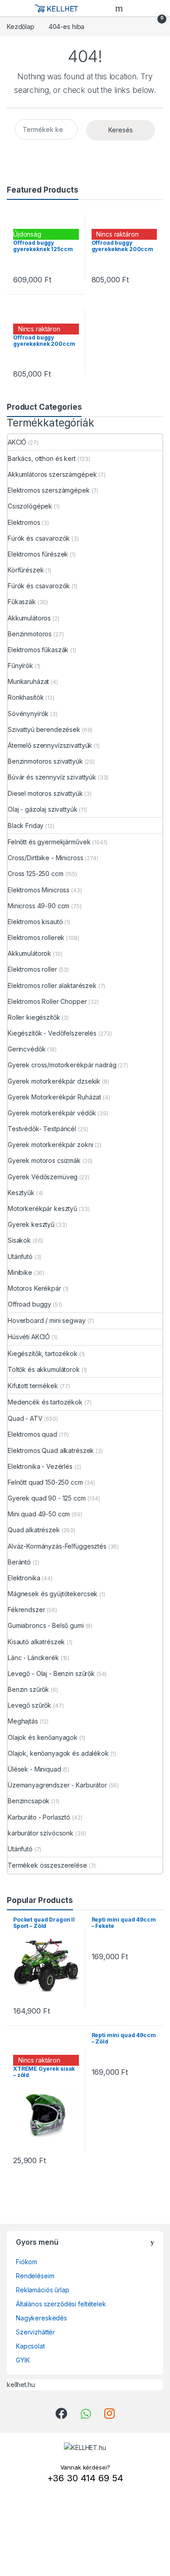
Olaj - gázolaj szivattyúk (43, 809)
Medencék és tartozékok (45, 1402)
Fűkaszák (22, 602)
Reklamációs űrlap (43, 2290)
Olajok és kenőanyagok (43, 1737)
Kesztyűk (21, 1193)
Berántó (19, 1562)
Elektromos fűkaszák (38, 650)
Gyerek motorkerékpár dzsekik (54, 1081)
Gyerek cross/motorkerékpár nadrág (62, 1065)
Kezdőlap (21, 27)
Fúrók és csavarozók (39, 538)
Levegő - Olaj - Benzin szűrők (51, 1673)
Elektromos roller (32, 969)
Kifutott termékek (33, 1386)
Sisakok (19, 1240)
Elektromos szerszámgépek (49, 490)
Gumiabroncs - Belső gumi (46, 1625)
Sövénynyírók (28, 714)
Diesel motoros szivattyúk (45, 793)
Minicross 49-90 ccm (39, 906)
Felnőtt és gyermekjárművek (49, 842)
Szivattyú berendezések (44, 729)
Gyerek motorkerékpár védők (52, 1113)
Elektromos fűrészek (38, 554)
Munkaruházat (28, 681)
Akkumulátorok (29, 953)
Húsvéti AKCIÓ (29, 1337)
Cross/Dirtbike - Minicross (45, 858)
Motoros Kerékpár (34, 1288)
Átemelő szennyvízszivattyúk (50, 745)
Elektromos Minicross (39, 890)
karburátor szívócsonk (41, 1833)
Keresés (121, 130)
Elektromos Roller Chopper (47, 1001)
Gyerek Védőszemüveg (43, 1177)
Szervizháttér (35, 2332)
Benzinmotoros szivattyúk (45, 761)
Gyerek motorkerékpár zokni (50, 1145)
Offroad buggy (29, 1304)
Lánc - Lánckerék (33, 1658)
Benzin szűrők (28, 1689)
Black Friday (26, 826)
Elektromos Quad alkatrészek (51, 1450)
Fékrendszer (26, 1610)
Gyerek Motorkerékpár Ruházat (54, 1097)
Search (120, 8)
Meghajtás (23, 1721)
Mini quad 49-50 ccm (39, 1514)
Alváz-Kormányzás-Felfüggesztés (57, 1546)
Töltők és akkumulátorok (44, 1369)
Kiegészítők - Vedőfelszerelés (52, 1033)
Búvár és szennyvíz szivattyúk (52, 777)
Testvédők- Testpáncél (42, 1129)
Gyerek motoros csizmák (44, 1160)
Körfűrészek (26, 570)
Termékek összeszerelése (47, 1865)
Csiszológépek (30, 506)
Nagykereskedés (41, 2318)
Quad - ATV (25, 1418)
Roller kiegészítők (34, 1017)
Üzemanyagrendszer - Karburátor (57, 1785)
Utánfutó (20, 1257)
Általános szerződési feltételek (61, 2304)
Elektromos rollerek (36, 937)
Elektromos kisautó (35, 922)
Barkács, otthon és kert (42, 458)
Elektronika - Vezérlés (40, 1466)
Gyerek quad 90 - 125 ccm (47, 1498)
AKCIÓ (17, 442)
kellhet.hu (21, 2385)
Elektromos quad (32, 1434)
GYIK (23, 2360)
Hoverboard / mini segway (47, 1320)
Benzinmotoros (30, 634)
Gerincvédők (27, 1049)
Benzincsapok (29, 1801)
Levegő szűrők (29, 1705)
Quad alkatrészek (34, 1530)
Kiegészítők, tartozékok (43, 1353)
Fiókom (27, 2262)
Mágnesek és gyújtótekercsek (53, 1594)
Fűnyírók (20, 666)
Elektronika (24, 1578)
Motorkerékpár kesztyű (42, 1208)
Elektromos (24, 522)
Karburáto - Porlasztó (39, 1817)
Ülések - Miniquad (34, 1769)
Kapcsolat (30, 2346)
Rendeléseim (35, 2276)
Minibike (20, 1272)
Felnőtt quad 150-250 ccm (45, 1482)
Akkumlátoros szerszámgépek (52, 474)
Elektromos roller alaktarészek (52, 985)
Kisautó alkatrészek (36, 1642)
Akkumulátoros (29, 618)
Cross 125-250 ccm (36, 874)
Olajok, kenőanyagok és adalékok (58, 1753)
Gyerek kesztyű (31, 1224)
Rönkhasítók (26, 697)
